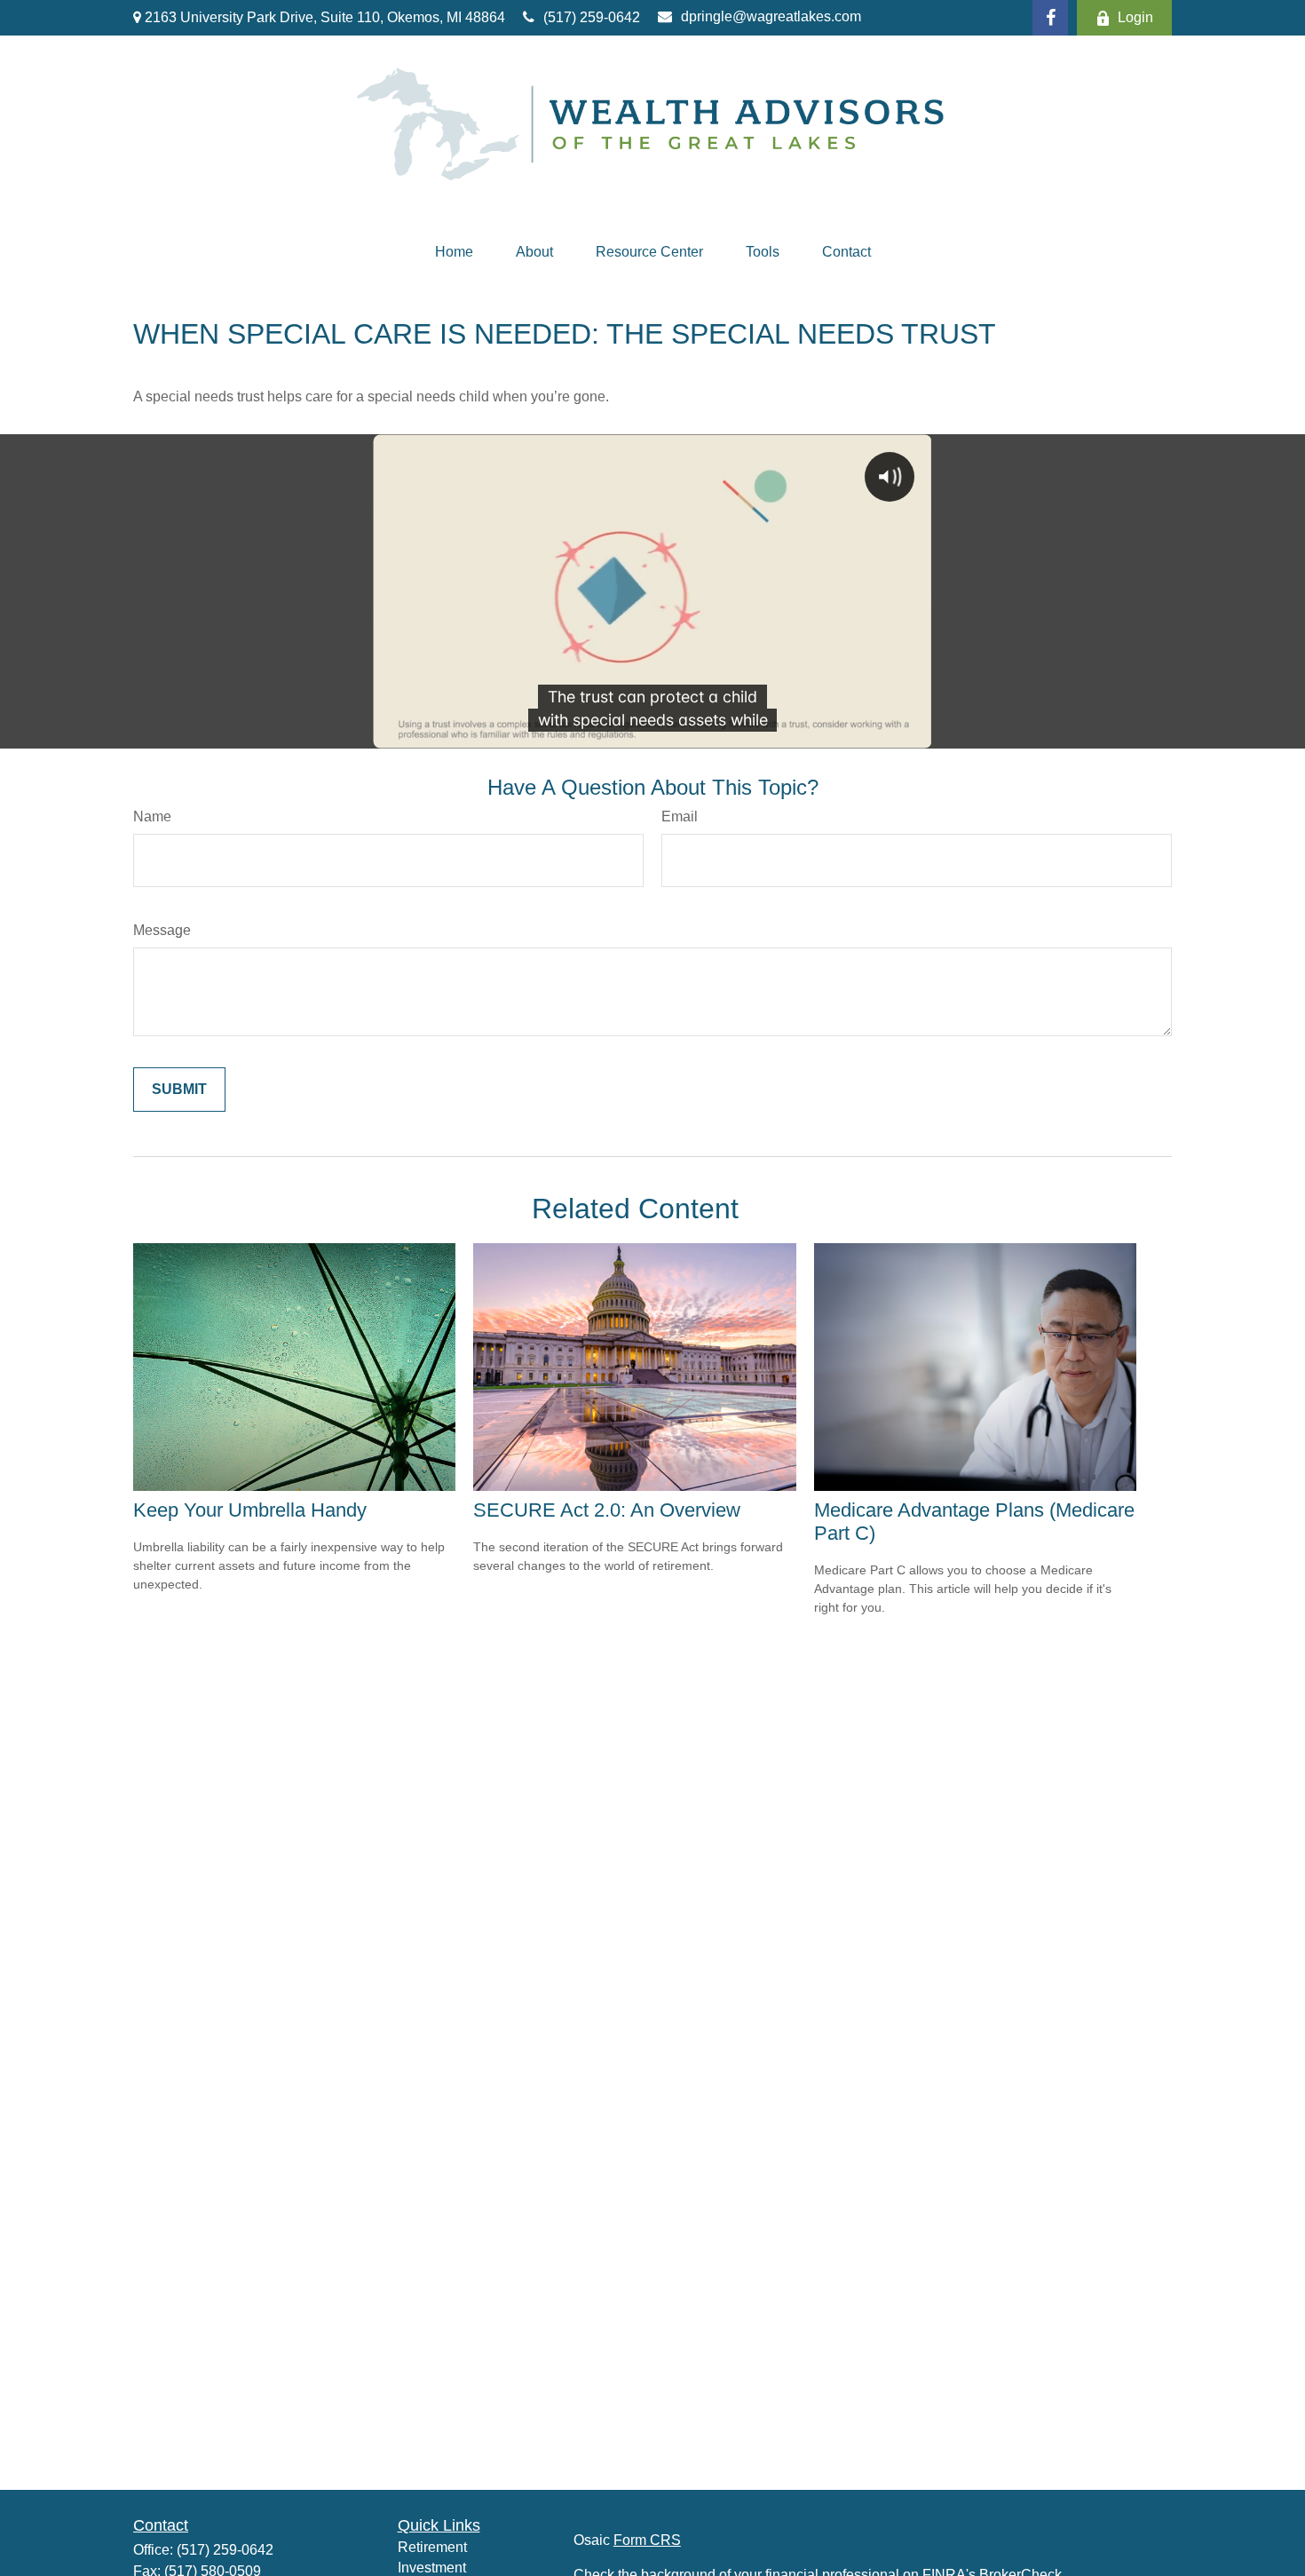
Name (152, 816)
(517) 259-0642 (592, 17)
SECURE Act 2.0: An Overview (607, 1510)
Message (162, 930)
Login (1135, 17)
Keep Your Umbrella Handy (250, 1510)
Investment (432, 2568)
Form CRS (647, 2540)
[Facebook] (1050, 18)
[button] (454, 252)
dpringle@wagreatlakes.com (771, 16)
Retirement (432, 2547)
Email (680, 816)
